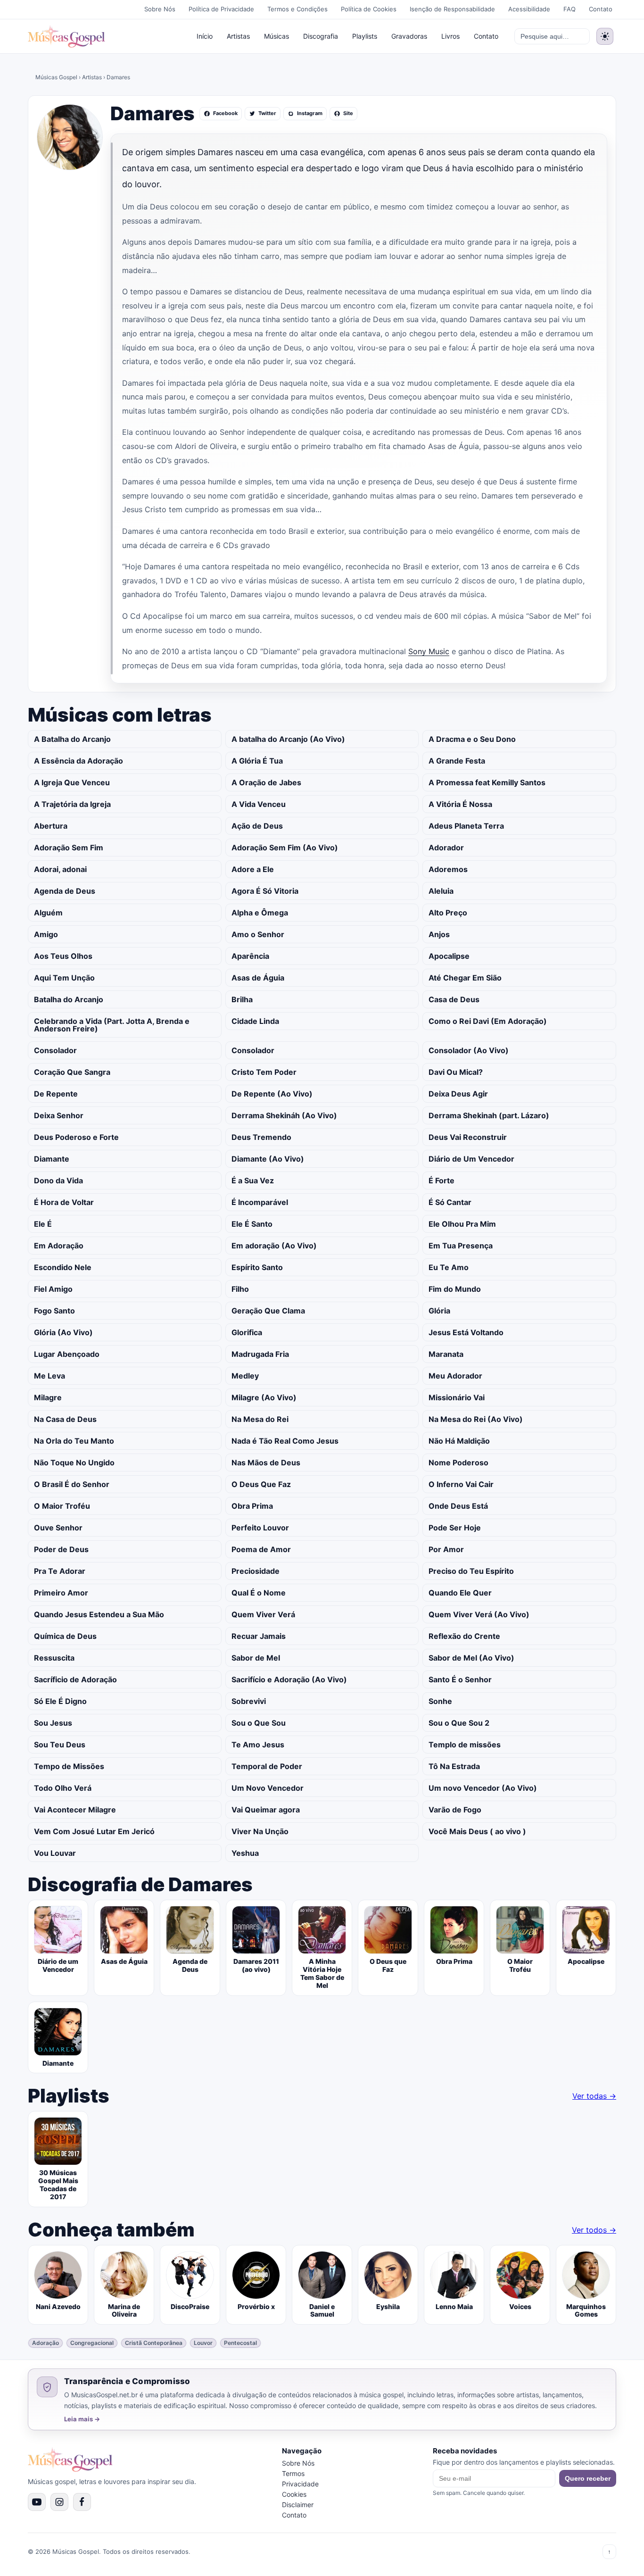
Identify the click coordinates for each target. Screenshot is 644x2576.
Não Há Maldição (459, 1441)
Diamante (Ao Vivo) (268, 1159)
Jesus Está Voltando (466, 1332)
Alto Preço (448, 913)
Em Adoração (59, 1246)
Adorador (446, 848)
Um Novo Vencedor (268, 1788)
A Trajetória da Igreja (72, 804)
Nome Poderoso (458, 1463)
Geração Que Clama (268, 1311)
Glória (439, 1311)
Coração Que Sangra (72, 1072)
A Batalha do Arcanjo (72, 739)
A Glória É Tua (257, 761)
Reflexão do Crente (464, 1636)
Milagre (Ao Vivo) (264, 1397)
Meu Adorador (455, 1376)
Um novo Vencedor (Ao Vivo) (483, 1788)
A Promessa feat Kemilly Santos (487, 782)
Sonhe (440, 1701)
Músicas (277, 36)
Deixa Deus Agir (458, 1094)
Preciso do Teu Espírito (471, 1571)
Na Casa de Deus (65, 1419)
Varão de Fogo (455, 1810)
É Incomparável (260, 1202)
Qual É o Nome (259, 1593)
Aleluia (441, 891)
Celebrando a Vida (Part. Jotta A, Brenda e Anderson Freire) (112, 1025)
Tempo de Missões (69, 1766)
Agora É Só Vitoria (265, 891)
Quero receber (588, 2478)
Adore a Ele (253, 869)
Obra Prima (252, 1506)
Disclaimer (298, 2505)
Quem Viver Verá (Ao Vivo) (479, 1614)
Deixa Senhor (59, 1115)
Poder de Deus (61, 1549)
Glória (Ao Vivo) (63, 1332)
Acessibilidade (529, 9)
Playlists (365, 36)
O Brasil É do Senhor (72, 1484)
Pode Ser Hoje (455, 1528)
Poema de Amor (261, 1549)
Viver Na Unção (260, 1831)
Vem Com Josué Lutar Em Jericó (94, 1831)
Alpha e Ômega (260, 913)
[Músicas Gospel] (66, 36)
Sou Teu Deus (60, 1745)
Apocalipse (449, 956)
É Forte (442, 1180)
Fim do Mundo (455, 1289)
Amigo (46, 934)
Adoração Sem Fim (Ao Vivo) (285, 848)
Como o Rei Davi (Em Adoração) (488, 1021)
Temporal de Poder (267, 1766)
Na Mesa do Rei (260, 1419)
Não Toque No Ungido (74, 1463)
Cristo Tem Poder (264, 1072)
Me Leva (50, 1376)
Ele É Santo (252, 1224)
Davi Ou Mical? (456, 1072)
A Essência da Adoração (78, 761)
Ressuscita (54, 1658)
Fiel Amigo (53, 1289)
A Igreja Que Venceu (72, 782)
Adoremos (448, 869)
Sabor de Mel (256, 1658)
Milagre (48, 1397)
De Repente (56, 1094)
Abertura (51, 826)
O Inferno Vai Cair (461, 1484)
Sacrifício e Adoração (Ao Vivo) (289, 1679)
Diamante (52, 1159)
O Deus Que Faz (261, 1484)
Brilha (242, 999)
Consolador (55, 1050)
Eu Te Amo (449, 1267)
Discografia (321, 36)
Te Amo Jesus (258, 1745)
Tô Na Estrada (454, 1766)
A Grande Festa (457, 761)
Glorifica (247, 1332)
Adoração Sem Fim (69, 848)
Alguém (48, 913)
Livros (450, 36)
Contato (601, 9)
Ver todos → (594, 2230)
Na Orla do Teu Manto (74, 1441)
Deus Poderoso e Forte (76, 1137)
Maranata (446, 1354)
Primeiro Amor (61, 1593)
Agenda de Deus (65, 891)
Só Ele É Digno (60, 1701)
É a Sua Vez (253, 1180)
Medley (245, 1376)
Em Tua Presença (461, 1246)
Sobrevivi (249, 1701)
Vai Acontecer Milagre (75, 1810)
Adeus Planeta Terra (466, 826)
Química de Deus (65, 1636)
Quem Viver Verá (263, 1614)
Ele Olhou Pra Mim (462, 1224)
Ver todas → (594, 2096)
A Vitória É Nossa (460, 804)
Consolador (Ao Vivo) (469, 1050)
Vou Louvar (55, 1853)
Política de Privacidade (221, 9)
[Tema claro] (605, 36)
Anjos (439, 934)
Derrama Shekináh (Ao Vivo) (284, 1115)
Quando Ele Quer (460, 1593)
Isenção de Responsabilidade (452, 9)
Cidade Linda (255, 1021)
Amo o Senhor (258, 934)
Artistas (238, 36)
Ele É (43, 1224)
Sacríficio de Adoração (75, 1679)
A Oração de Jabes (266, 782)
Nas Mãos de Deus (266, 1463)
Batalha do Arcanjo (69, 999)
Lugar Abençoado (67, 1354)
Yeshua (245, 1853)
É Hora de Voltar (64, 1202)
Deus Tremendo (261, 1137)
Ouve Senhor (58, 1528)
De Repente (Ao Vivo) (272, 1094)
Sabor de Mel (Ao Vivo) (471, 1658)
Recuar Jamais (259, 1636)
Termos (293, 2473)
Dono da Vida (58, 1180)
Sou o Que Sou (259, 1723)
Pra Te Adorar (60, 1571)
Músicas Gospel (56, 77)
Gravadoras (409, 36)
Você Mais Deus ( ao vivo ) (477, 1831)
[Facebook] (82, 2502)
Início (205, 36)
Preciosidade (256, 1571)
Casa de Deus (454, 999)
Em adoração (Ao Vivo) (274, 1246)
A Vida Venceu (259, 804)
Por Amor (446, 1549)
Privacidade (300, 2484)
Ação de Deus (257, 826)
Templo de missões (465, 1745)
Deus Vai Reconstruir (468, 1137)
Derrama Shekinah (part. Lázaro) (489, 1115)
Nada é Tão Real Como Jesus (285, 1441)
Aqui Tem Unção (64, 978)
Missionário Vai (457, 1397)
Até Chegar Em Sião (465, 978)
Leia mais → (82, 2419)
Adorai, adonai (60, 869)
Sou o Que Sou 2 (459, 1723)
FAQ (570, 9)
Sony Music (429, 651)
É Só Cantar (450, 1202)
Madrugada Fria (260, 1354)
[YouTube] (37, 2502)
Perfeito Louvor (260, 1528)
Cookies (294, 2494)
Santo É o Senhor (460, 1679)
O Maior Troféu (62, 1506)
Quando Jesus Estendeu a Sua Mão (99, 1614)
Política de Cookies (369, 9)
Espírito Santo (257, 1267)
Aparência (250, 956)
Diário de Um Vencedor (471, 1159)
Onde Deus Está (458, 1506)
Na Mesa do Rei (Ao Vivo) (476, 1419)
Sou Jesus (53, 1723)
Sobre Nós (160, 9)
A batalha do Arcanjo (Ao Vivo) (288, 739)
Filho (240, 1289)
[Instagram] (59, 2502)
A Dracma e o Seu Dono (472, 739)
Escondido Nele (63, 1267)
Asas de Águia (258, 978)
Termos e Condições (297, 9)
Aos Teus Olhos (63, 956)
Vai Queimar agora (266, 1810)
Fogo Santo (54, 1311)
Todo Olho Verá (63, 1788)
